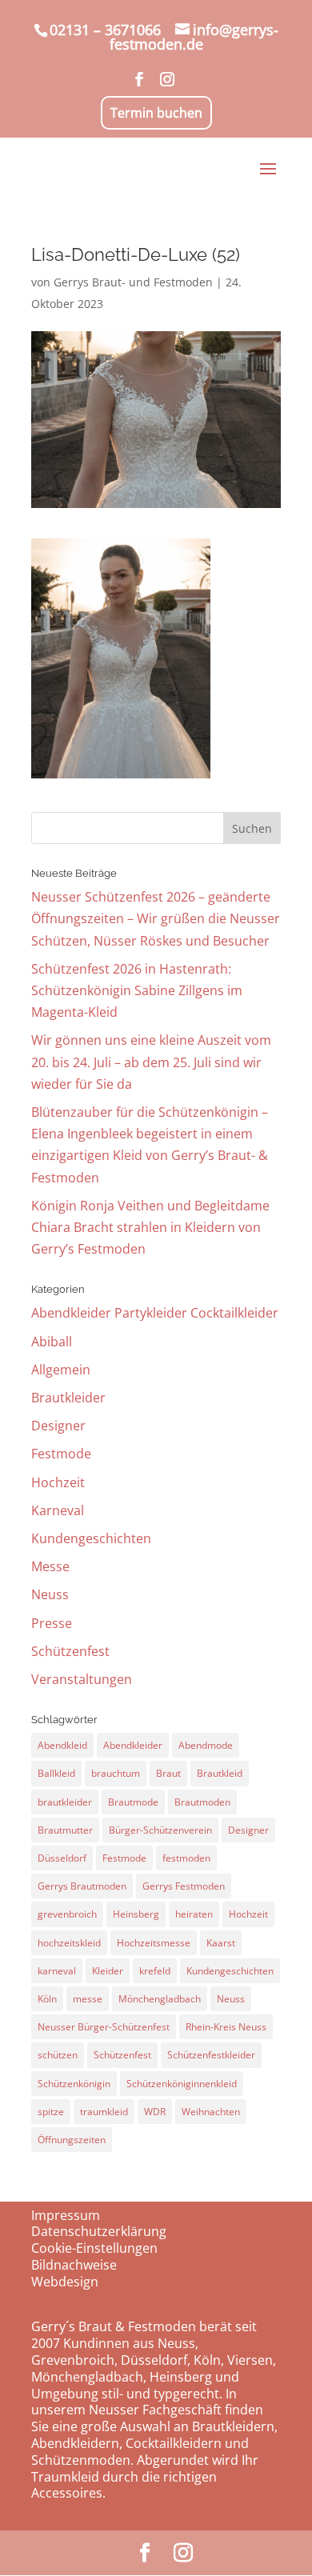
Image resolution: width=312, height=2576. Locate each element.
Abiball (52, 1342)
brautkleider (65, 1802)
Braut (168, 1773)
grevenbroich (67, 1914)
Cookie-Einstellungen (94, 2248)
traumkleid (104, 2112)
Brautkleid (220, 1773)
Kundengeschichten (91, 1538)
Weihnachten (211, 2112)
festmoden (186, 1858)
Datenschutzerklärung (99, 2231)
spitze (51, 2112)
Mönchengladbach (160, 1999)
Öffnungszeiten (72, 2140)
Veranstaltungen (82, 1679)
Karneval (58, 1510)
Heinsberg (136, 1914)
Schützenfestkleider (211, 2055)
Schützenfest (70, 1651)
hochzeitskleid (69, 1943)
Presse (52, 1623)
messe (88, 1999)
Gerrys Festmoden (184, 1886)
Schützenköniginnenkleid (182, 2084)
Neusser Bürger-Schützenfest (104, 2027)
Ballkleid (56, 1773)
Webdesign (65, 2282)
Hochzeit (58, 1482)
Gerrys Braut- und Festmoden (133, 282)
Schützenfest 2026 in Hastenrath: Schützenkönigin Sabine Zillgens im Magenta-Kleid (137, 990)
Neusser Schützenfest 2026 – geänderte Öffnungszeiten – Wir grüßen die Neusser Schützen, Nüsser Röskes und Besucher (156, 918)
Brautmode (133, 1802)
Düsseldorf (62, 1858)
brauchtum (116, 1773)
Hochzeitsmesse (154, 1943)
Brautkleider (68, 1398)
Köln (47, 1999)
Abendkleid (62, 1745)
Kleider (108, 1971)
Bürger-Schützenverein (160, 1830)
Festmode (61, 1454)
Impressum (66, 2215)
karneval (57, 1971)
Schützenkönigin (74, 2084)
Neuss (50, 1594)
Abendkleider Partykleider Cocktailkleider (155, 1313)
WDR (155, 2112)
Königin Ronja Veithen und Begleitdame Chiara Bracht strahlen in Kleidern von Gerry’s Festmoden (150, 1227)
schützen (58, 2055)
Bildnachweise (74, 2265)
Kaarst (221, 1943)
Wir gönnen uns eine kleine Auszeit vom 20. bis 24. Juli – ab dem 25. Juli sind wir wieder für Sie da (151, 1062)
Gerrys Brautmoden (82, 1886)
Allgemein (61, 1370)
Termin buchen (156, 113)
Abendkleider (133, 1745)
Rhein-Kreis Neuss (226, 2027)
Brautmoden (202, 1802)
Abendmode (206, 1745)
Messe (50, 1566)
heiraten (194, 1914)
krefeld (155, 1971)
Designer (58, 1426)
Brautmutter (65, 1830)
